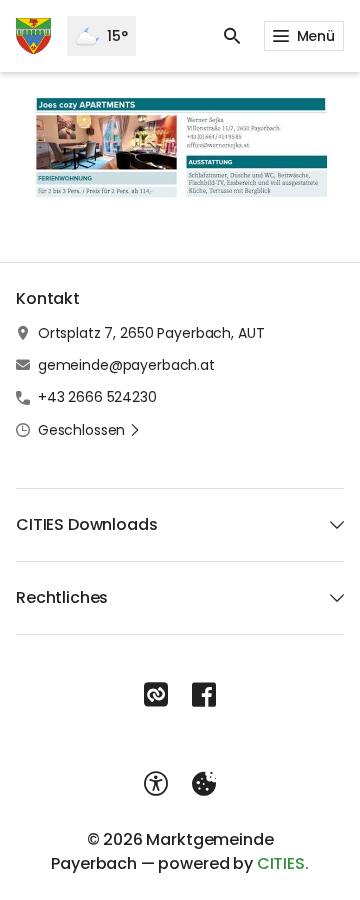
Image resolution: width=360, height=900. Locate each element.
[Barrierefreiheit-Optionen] (156, 784)
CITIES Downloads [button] (86, 524)
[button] (180, 147)
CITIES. (283, 863)
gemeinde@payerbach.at (126, 365)
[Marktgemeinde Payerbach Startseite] (33, 36)
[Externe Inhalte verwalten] (204, 784)
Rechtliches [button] (62, 597)
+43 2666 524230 (97, 397)
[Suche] (232, 36)
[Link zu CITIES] (156, 695)
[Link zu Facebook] (204, 695)
